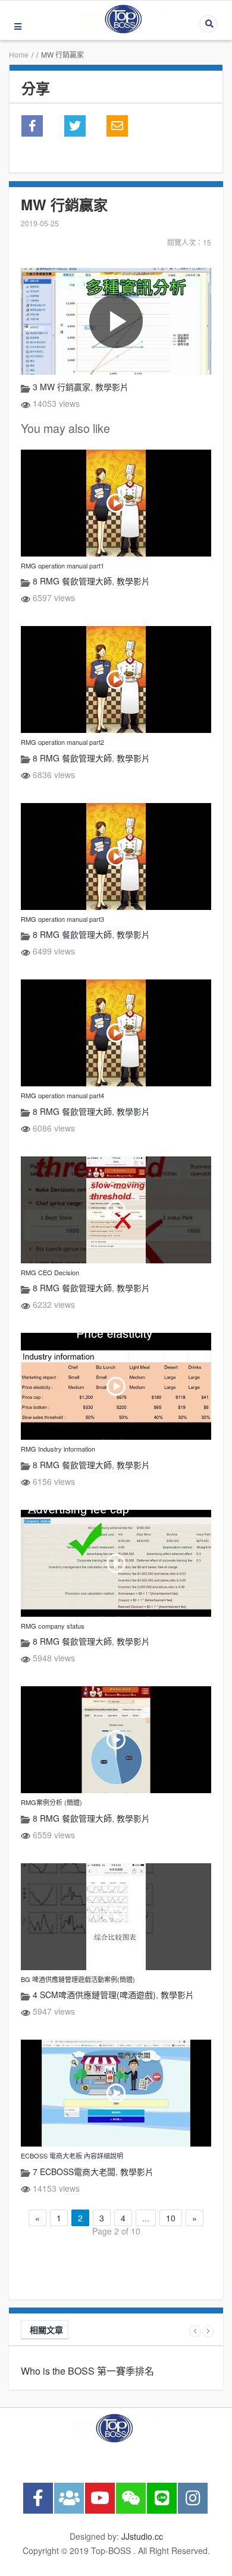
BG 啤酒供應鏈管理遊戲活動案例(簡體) (78, 1979)
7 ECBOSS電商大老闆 (74, 2172)
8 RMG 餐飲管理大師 (72, 581)
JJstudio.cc (142, 2536)
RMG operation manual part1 (62, 565)
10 (171, 2218)
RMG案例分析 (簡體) (51, 1802)
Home (19, 54)
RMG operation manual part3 (62, 919)
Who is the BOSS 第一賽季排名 (87, 2371)
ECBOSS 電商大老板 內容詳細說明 (72, 2155)
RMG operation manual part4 (62, 1095)
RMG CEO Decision (50, 1272)
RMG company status (53, 1626)
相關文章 (46, 2330)
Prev (195, 2331)
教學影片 (112, 387)
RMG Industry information (58, 1449)
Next (208, 2331)
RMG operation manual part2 (62, 742)
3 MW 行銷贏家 (62, 387)
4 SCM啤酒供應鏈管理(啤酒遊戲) (94, 1995)
